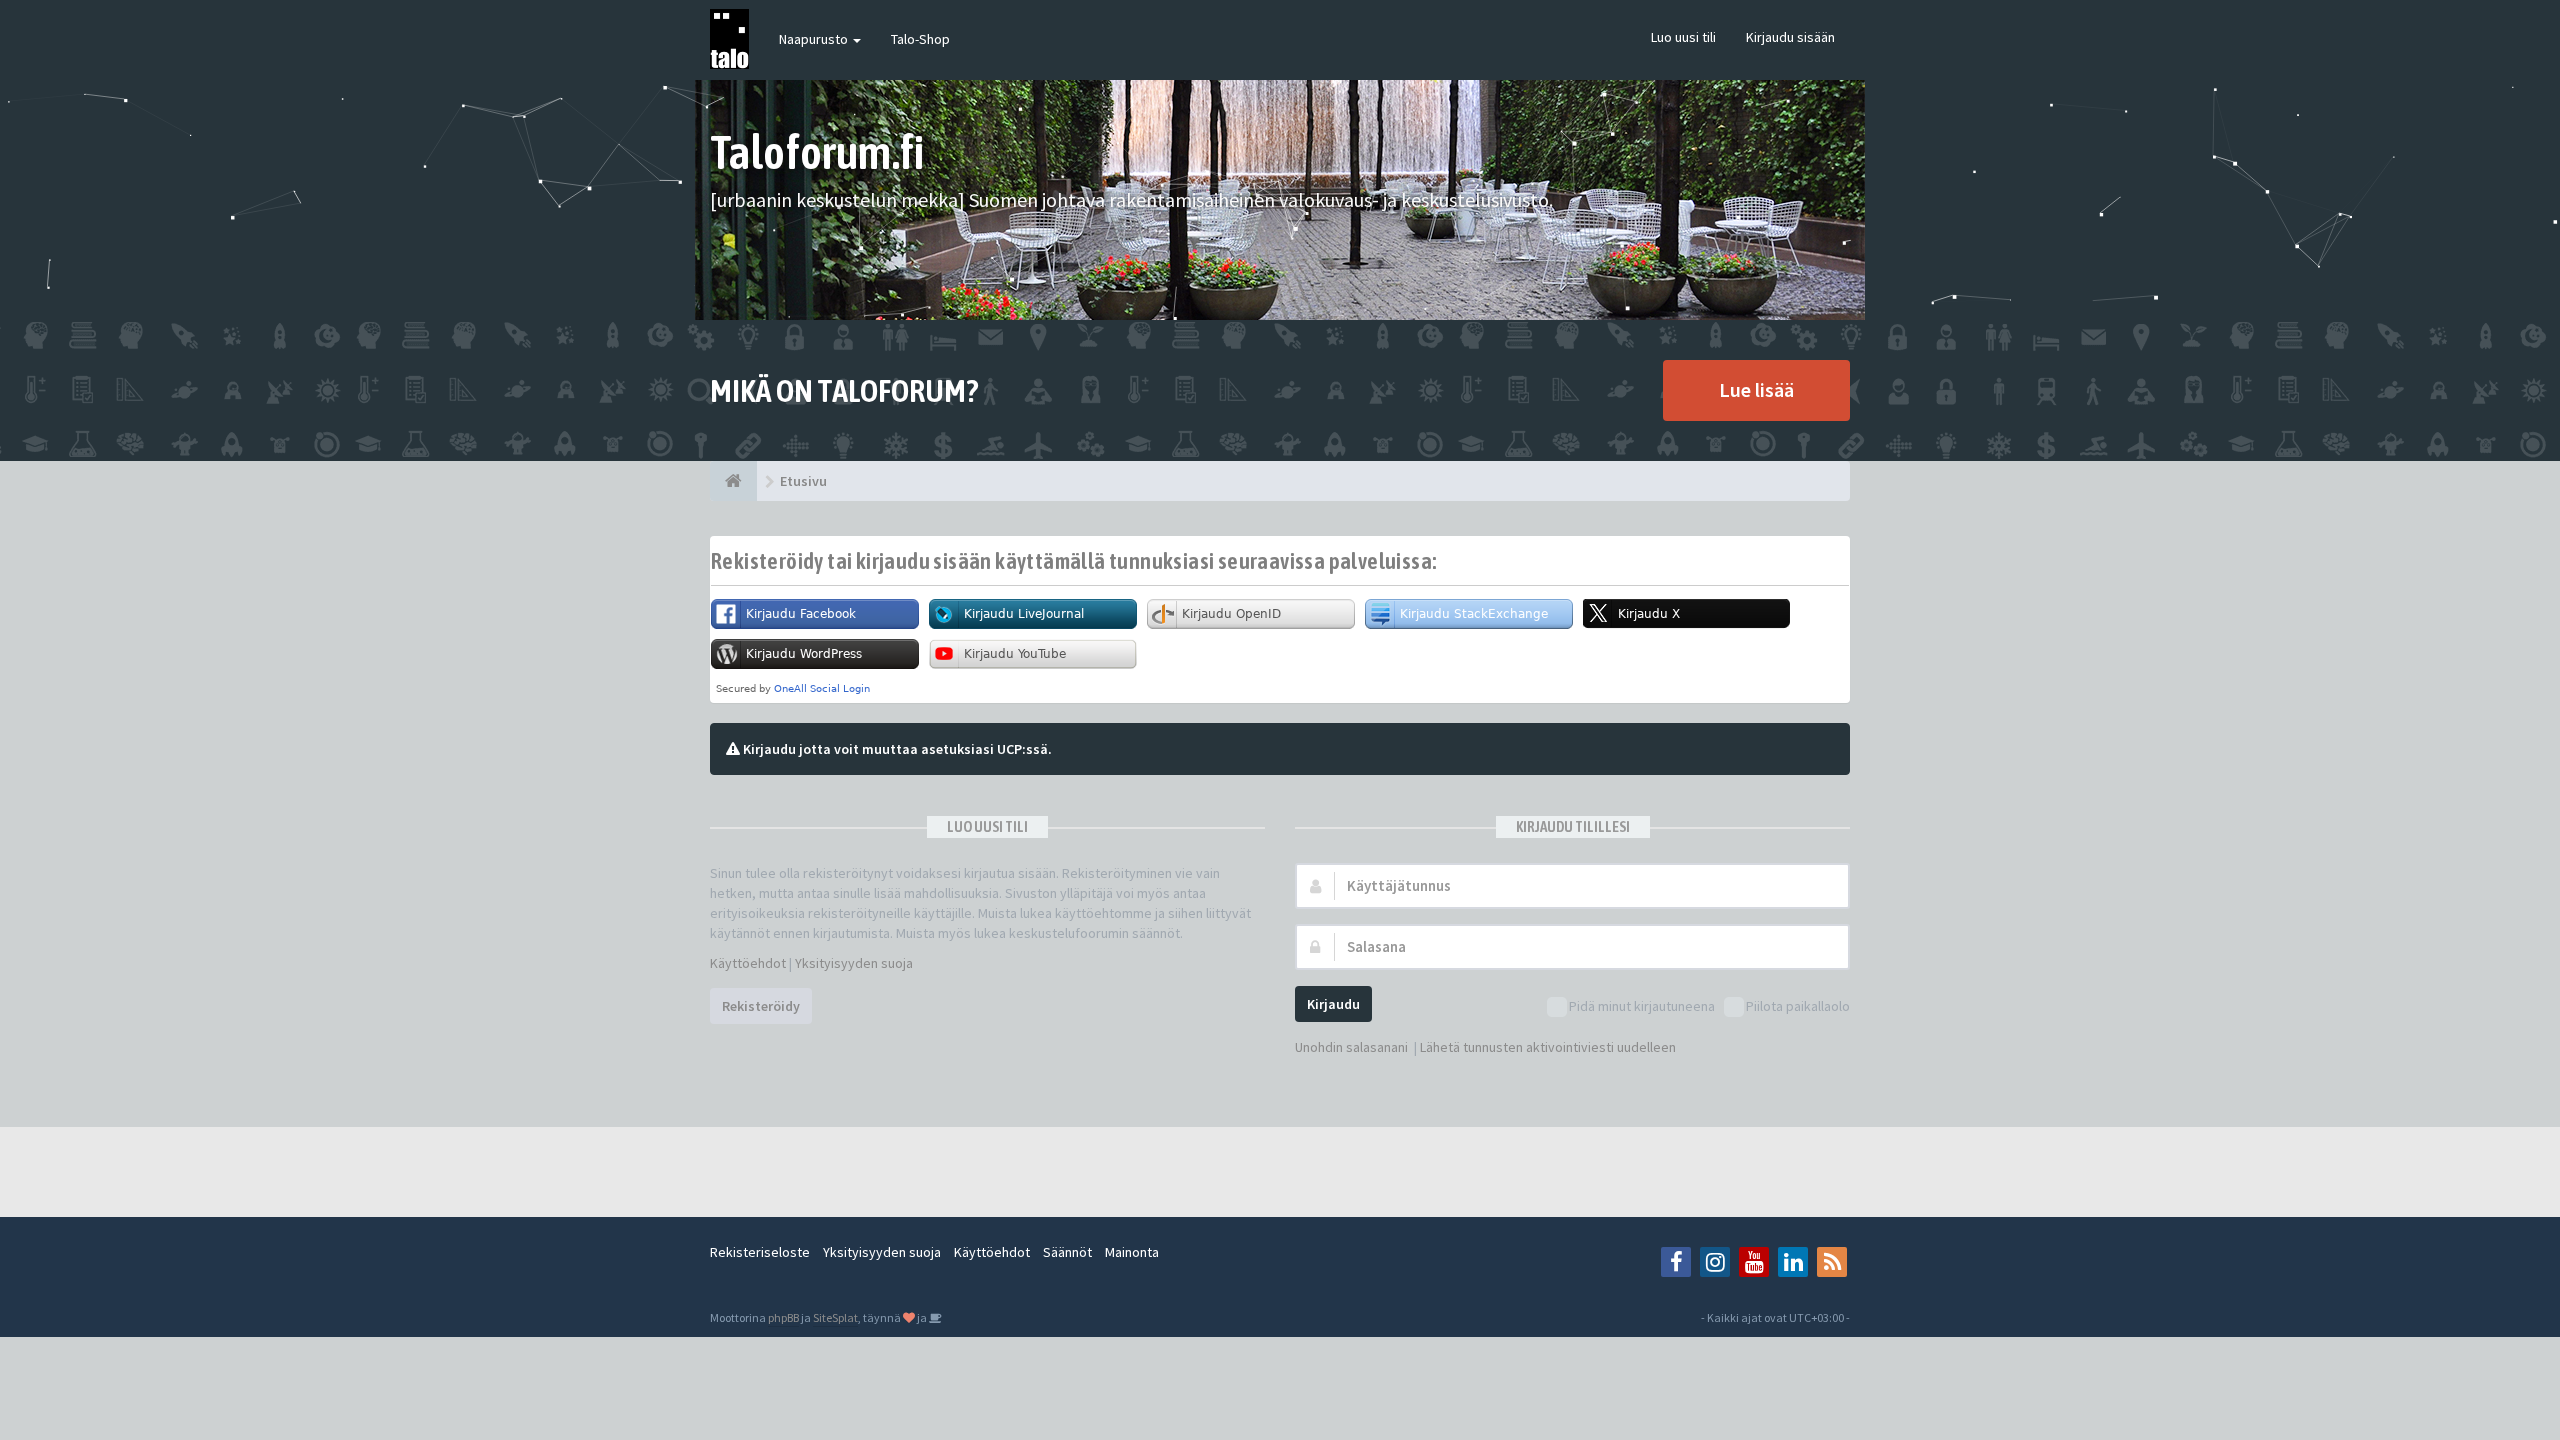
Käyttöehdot (748, 963)
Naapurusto (815, 39)
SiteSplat (835, 1317)
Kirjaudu (1333, 1004)
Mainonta (1132, 1252)
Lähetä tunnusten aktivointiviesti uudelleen (1548, 1047)
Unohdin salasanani (1351, 1047)
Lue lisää (1756, 389)
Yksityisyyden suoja (854, 963)
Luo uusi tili (1683, 37)
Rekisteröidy (761, 1006)
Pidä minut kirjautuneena (1642, 1006)
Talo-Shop (920, 39)
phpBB (783, 1317)
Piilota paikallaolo (1798, 1006)
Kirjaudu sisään (1790, 37)
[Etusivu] (733, 481)
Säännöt (1067, 1252)
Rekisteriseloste (760, 1252)
